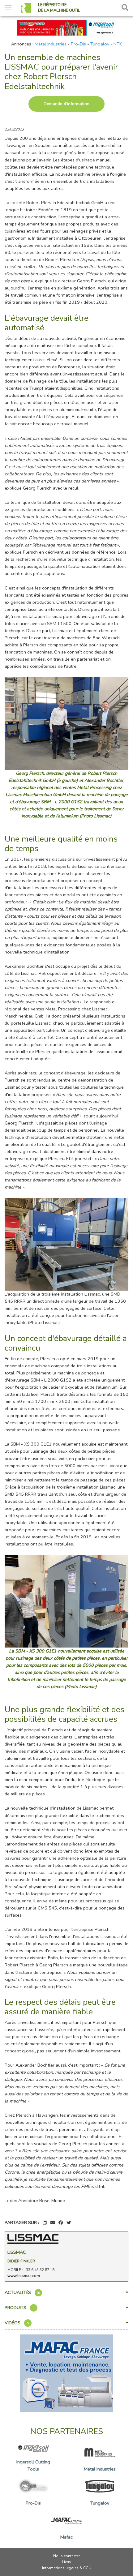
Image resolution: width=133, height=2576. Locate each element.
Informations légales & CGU (67, 2568)
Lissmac (17, 2252)
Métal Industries (51, 44)
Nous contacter (66, 2556)
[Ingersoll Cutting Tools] (66, 27)
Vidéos (17, 2323)
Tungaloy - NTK (106, 44)
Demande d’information (66, 104)
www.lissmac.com (24, 2276)
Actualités (22, 2292)
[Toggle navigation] (8, 8)
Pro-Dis (78, 44)
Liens (67, 2562)
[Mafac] (66, 2372)
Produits (20, 2308)
